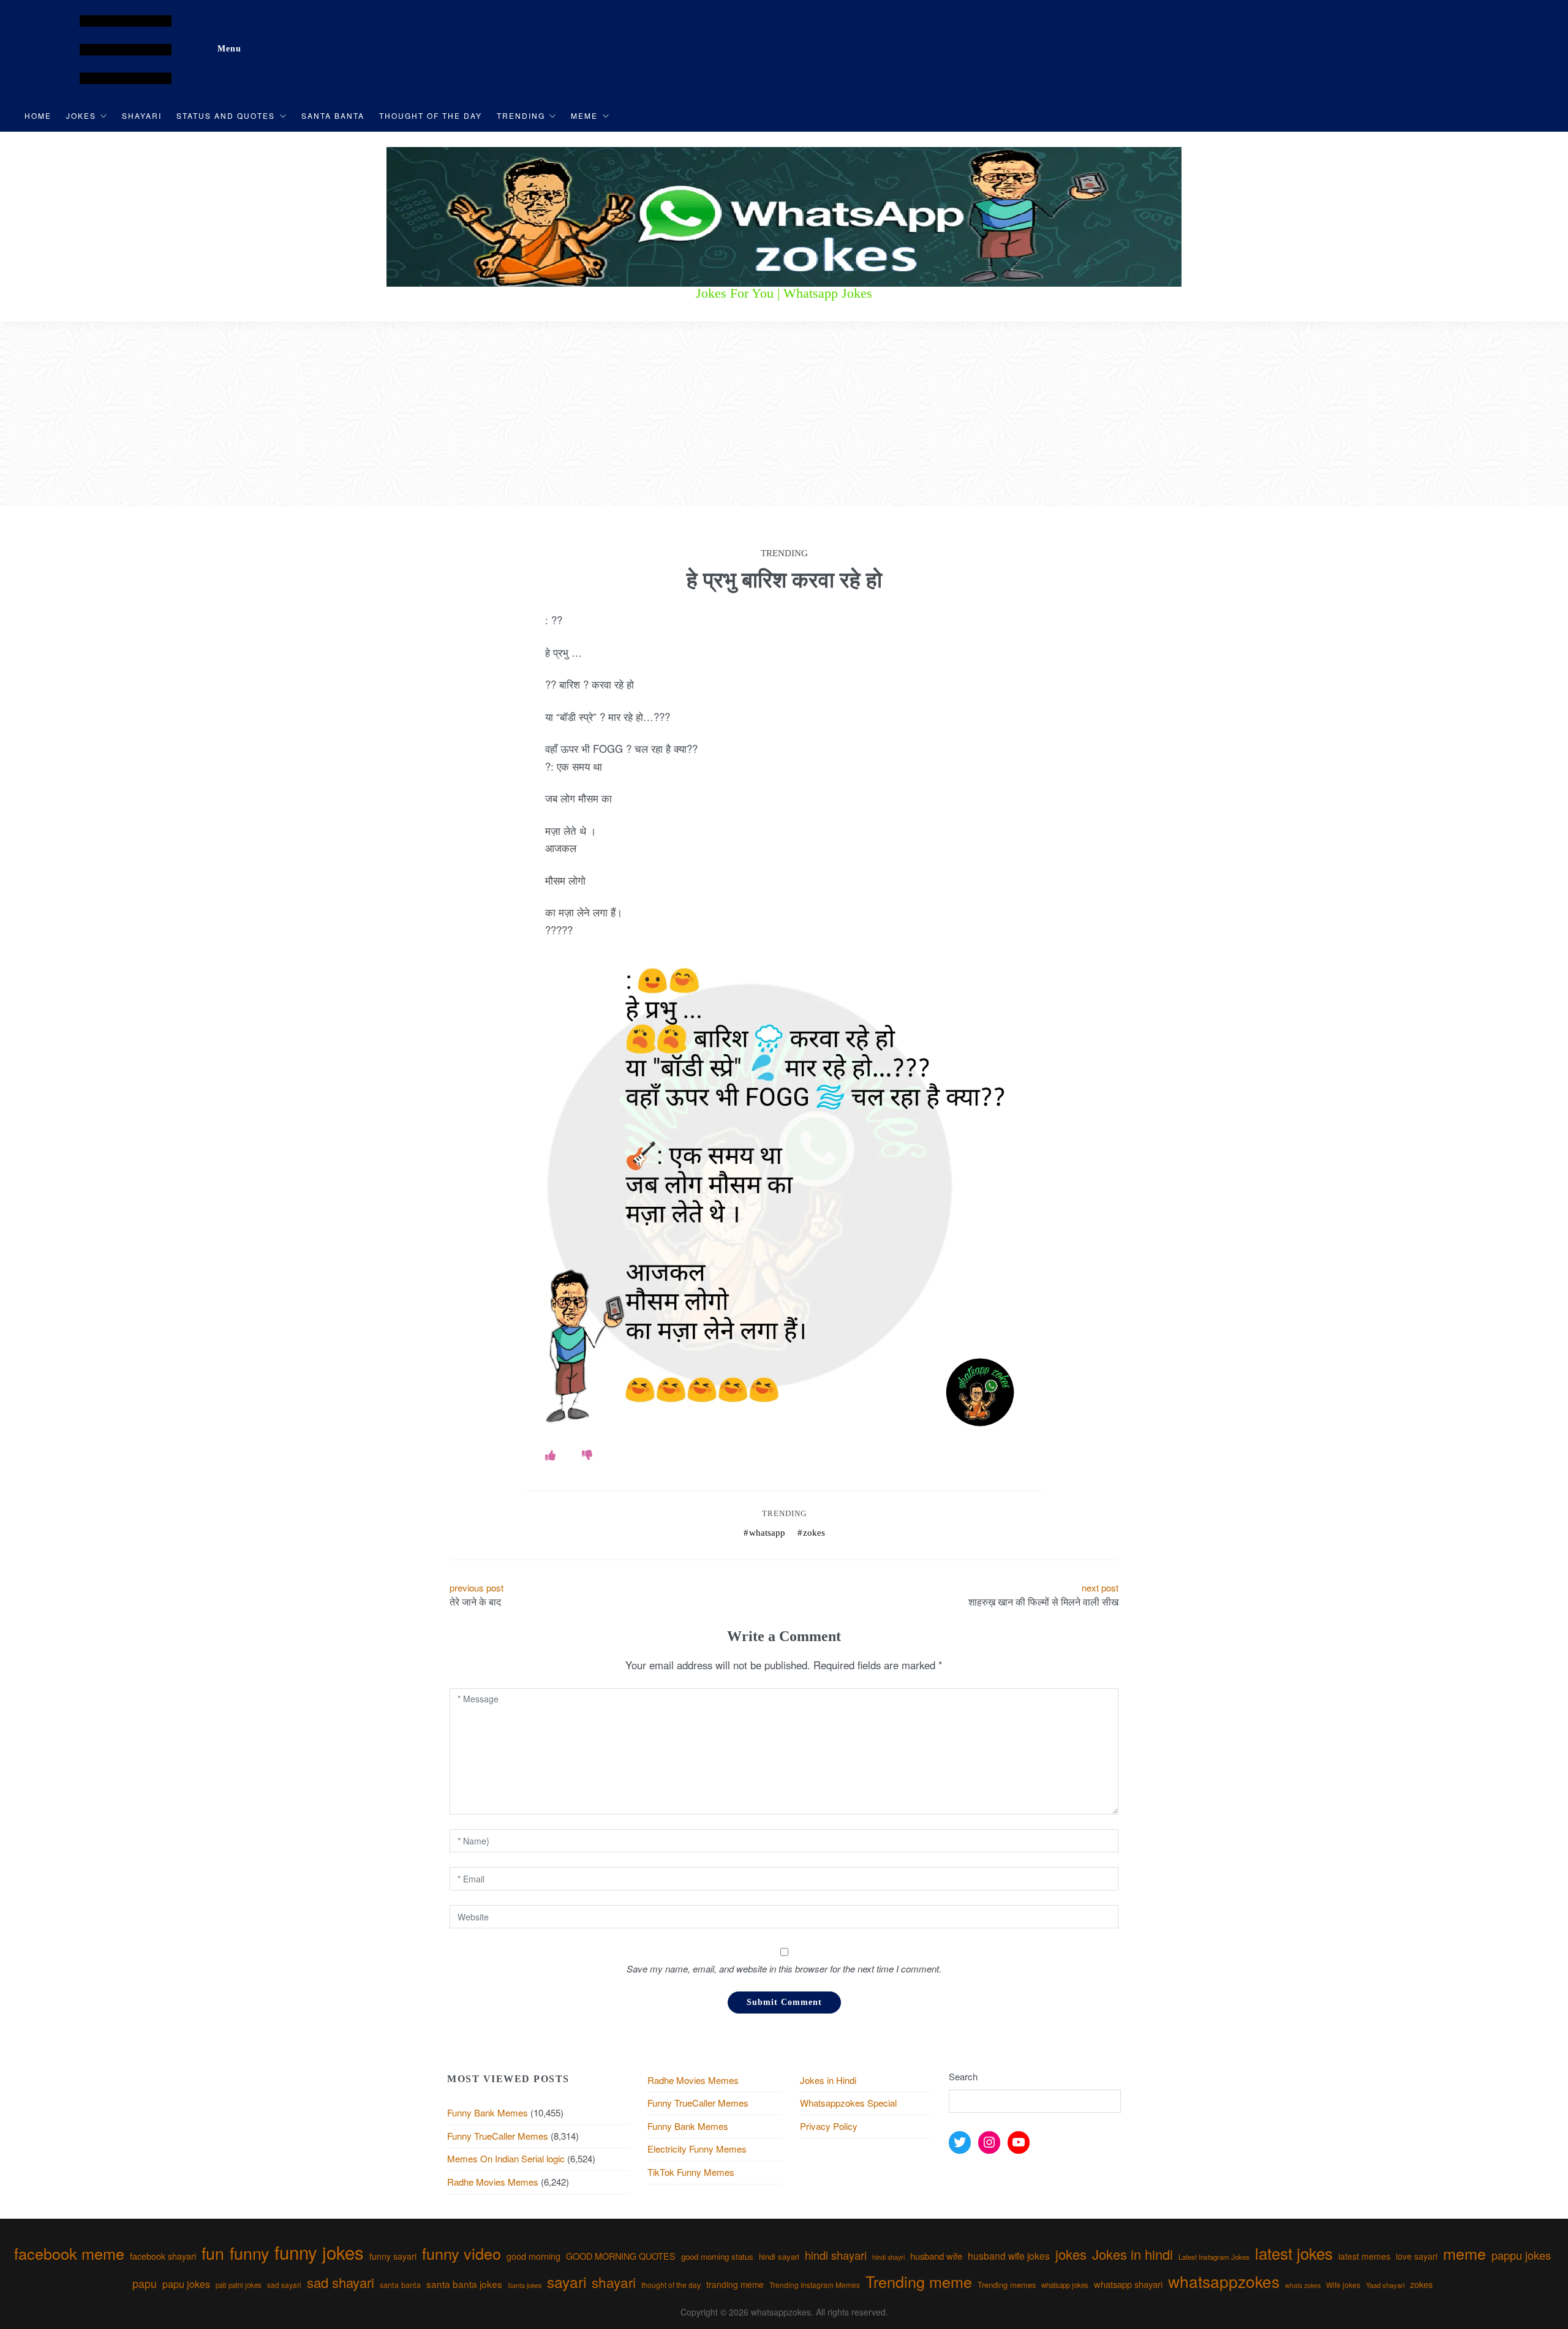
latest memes (1364, 2256)
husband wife (936, 2256)
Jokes (81, 115)
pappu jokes (1521, 2255)
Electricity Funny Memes (697, 2149)
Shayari (142, 115)
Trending (521, 115)
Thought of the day (431, 115)
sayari (567, 2282)
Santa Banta (333, 115)
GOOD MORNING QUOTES (621, 2256)
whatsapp (767, 1533)
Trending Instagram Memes (815, 2285)
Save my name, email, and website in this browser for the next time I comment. (784, 1969)
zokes (814, 1533)
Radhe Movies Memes (493, 2182)
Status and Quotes (226, 115)
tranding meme (735, 2284)
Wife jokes (1343, 2285)
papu (145, 2283)
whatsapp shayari (1128, 2284)
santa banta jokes (464, 2284)
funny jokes (319, 2252)
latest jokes (1294, 2253)
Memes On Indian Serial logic (506, 2158)
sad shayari (341, 2282)
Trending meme (919, 2281)
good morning (533, 2256)
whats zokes (1303, 2285)
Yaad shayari (1385, 2285)
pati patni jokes (239, 2285)
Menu (229, 49)
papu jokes (186, 2284)
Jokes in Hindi (828, 2080)
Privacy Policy (829, 2126)
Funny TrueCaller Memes (498, 2136)
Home (38, 115)
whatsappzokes (1224, 2281)
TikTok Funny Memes (691, 2172)
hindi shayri (888, 2257)
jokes (1071, 2254)
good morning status (717, 2256)
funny (249, 2253)
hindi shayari (836, 2255)
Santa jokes (525, 2285)
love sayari (1417, 2256)
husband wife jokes (1009, 2255)
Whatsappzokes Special (848, 2103)
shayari (614, 2282)
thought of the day (671, 2285)
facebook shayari (163, 2256)
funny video (462, 2253)
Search (963, 2076)
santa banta (400, 2285)
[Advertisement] (784, 414)
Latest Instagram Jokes (1214, 2257)
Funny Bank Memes (488, 2112)
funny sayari (393, 2256)
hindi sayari (779, 2256)
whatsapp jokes (1065, 2285)
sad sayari (284, 2285)
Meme (584, 115)
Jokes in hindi (1133, 2254)
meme (1464, 2253)
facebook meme (69, 2253)
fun (213, 2253)
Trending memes (1007, 2285)
